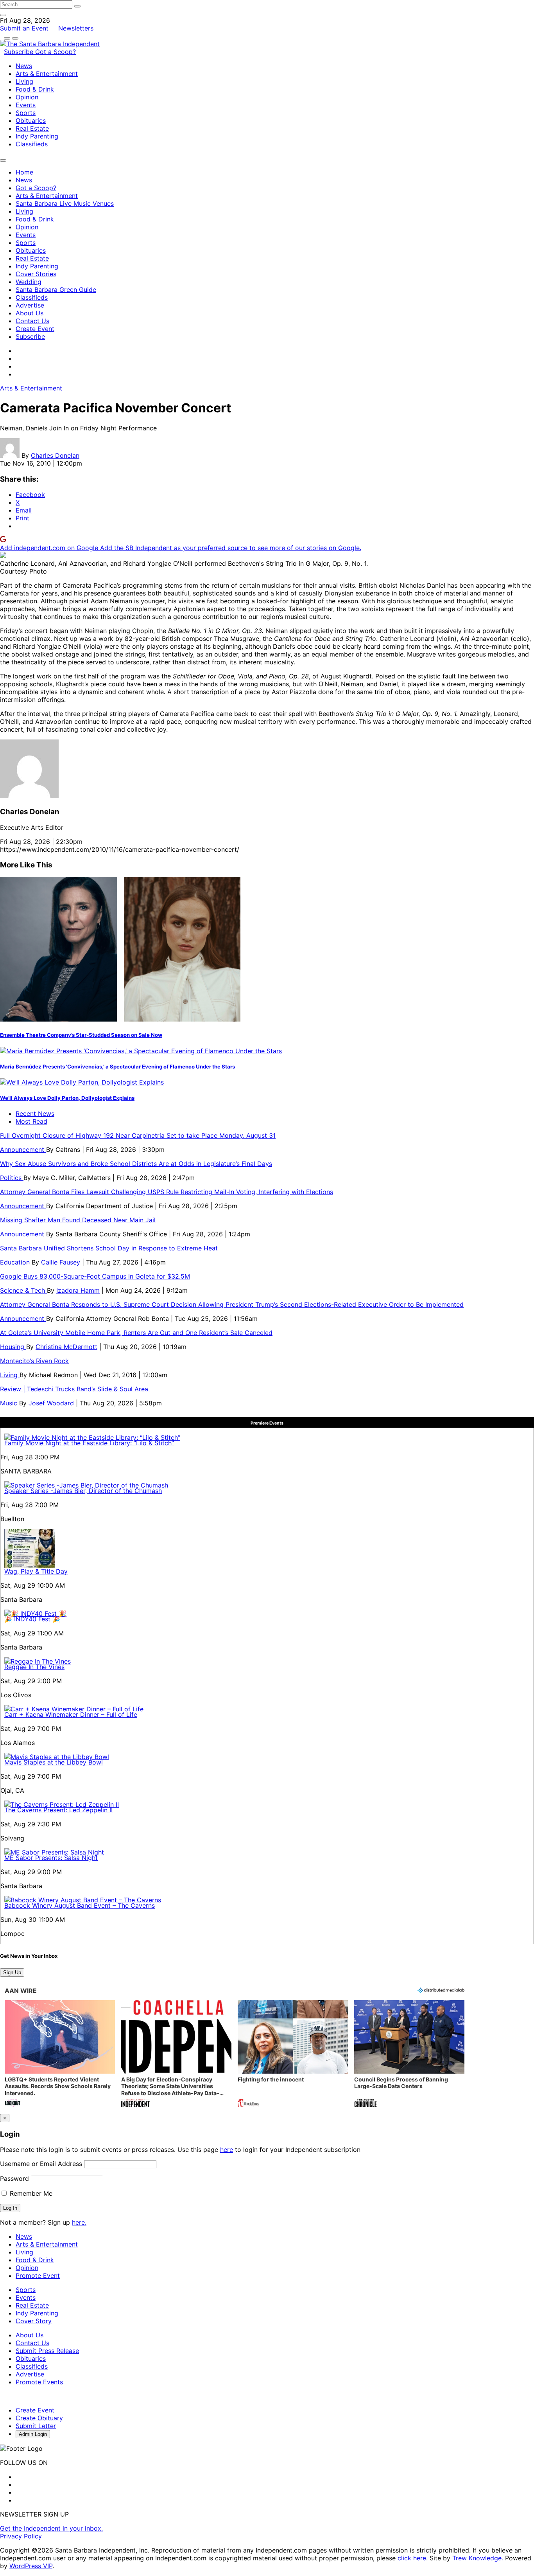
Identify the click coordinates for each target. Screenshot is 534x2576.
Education (16, 1262)
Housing (13, 1347)
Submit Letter (36, 2426)
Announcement (23, 1149)
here (227, 2150)
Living (24, 81)
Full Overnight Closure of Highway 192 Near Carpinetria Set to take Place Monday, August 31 (138, 1135)
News (24, 66)
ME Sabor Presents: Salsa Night (51, 1858)
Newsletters (76, 28)
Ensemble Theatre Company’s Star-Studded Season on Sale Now (81, 1035)
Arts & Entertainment (47, 74)
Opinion (27, 97)
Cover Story (34, 2321)
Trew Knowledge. (479, 2558)
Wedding (29, 282)
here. (79, 2222)
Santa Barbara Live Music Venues (65, 203)
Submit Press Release (47, 2351)
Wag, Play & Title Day (36, 1571)
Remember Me (30, 2193)
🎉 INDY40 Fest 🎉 (32, 1619)
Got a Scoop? (56, 52)
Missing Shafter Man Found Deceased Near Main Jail (78, 1220)
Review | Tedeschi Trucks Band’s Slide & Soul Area (75, 1389)
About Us (30, 313)
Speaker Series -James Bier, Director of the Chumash (83, 1491)
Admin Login (33, 2434)
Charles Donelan (55, 455)
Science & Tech (23, 1290)
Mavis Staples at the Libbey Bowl (54, 1762)
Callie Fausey (61, 1262)
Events (26, 105)
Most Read (31, 1121)
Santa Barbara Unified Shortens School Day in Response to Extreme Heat (109, 1248)
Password (14, 2178)
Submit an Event (24, 28)
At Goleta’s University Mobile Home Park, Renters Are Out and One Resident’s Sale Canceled (136, 1333)
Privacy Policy (21, 2536)
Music (10, 1403)
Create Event (35, 329)
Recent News (35, 1114)
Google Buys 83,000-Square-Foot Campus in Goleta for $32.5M (95, 1276)
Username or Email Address (41, 2164)
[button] (60, 2055)
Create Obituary (39, 2418)
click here (412, 2558)
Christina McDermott (66, 1347)
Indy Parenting (37, 136)
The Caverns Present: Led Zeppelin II (58, 1810)
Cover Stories (36, 274)
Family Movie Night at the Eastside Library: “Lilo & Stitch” (89, 1443)
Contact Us (32, 321)
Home (24, 172)
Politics (12, 1178)
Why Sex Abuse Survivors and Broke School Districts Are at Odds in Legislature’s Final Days (136, 1164)
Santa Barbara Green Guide (56, 290)
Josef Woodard (51, 1403)
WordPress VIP (31, 2566)
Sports (26, 113)
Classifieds (32, 144)
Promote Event (38, 2276)
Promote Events (39, 2382)
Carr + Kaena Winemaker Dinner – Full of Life (71, 1714)
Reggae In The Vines (34, 1667)
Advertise (30, 305)
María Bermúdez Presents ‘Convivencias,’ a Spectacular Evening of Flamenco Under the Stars (117, 1067)
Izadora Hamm (78, 1290)
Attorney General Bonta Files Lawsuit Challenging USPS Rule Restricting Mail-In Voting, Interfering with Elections (167, 1192)
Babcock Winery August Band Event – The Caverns (80, 1905)
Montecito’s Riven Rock (34, 1361)
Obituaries (31, 121)
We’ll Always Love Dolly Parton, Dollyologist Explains (67, 1098)
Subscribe (20, 52)
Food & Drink (35, 89)
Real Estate (32, 128)
